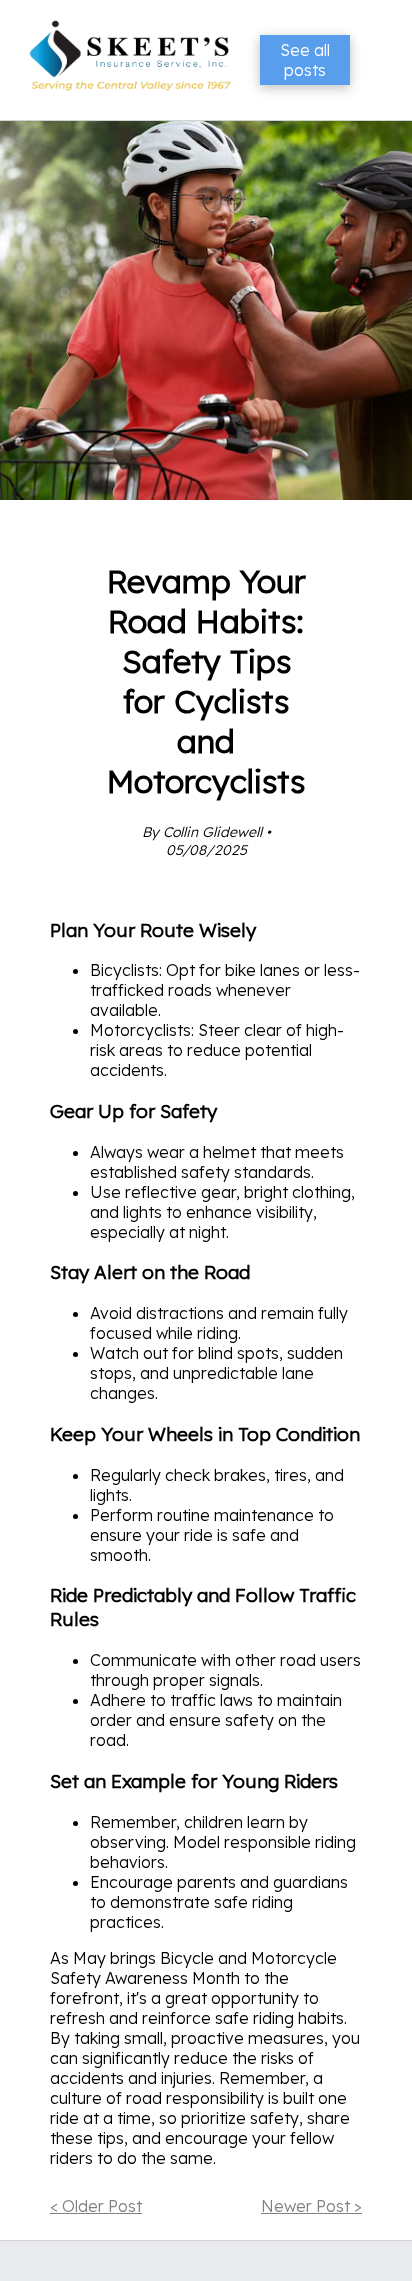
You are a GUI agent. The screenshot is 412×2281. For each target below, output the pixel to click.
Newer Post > (311, 2206)
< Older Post (96, 2206)
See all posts (305, 60)
